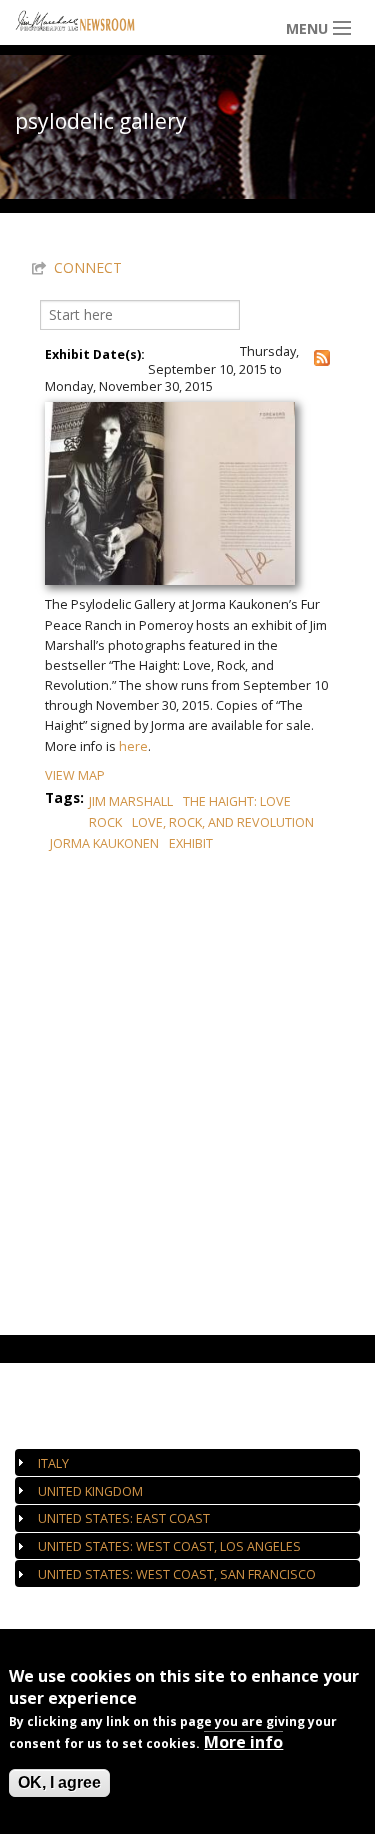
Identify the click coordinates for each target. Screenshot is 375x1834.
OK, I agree (59, 1782)
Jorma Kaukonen (104, 843)
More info (243, 1742)
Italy (53, 1463)
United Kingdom (90, 1491)
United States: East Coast (124, 1518)
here (133, 746)
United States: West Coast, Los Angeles (169, 1546)
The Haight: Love (237, 801)
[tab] (187, 1462)
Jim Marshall (131, 801)
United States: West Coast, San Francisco (177, 1574)
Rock (105, 822)
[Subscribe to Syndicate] (322, 356)
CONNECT (88, 267)
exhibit (191, 843)
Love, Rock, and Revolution (223, 822)
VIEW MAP (75, 775)
